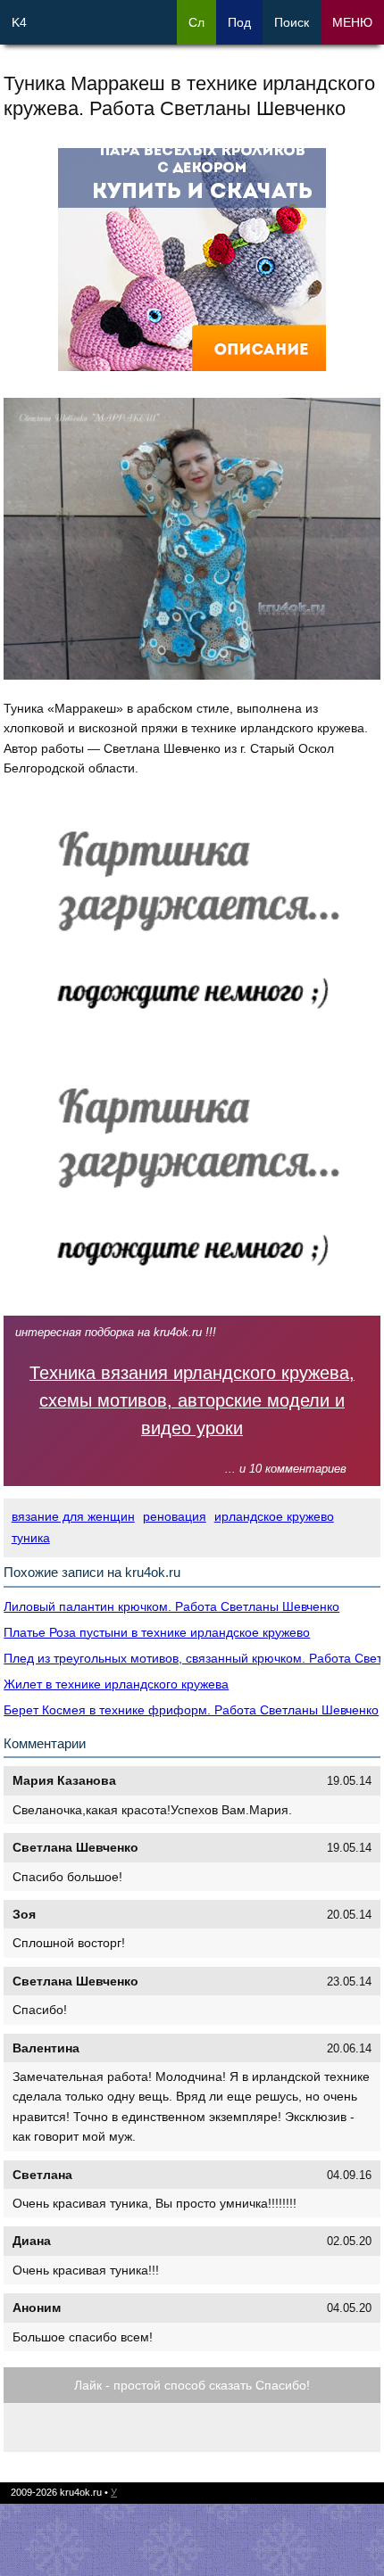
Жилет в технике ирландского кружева (116, 1684)
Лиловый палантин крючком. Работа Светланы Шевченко (171, 1606)
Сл (196, 22)
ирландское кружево (274, 1516)
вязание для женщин (73, 1516)
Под (239, 22)
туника (31, 1538)
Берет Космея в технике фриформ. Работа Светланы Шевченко (191, 1710)
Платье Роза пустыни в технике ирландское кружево (157, 1632)
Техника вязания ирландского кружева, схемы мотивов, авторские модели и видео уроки (192, 1401)
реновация (175, 1516)
